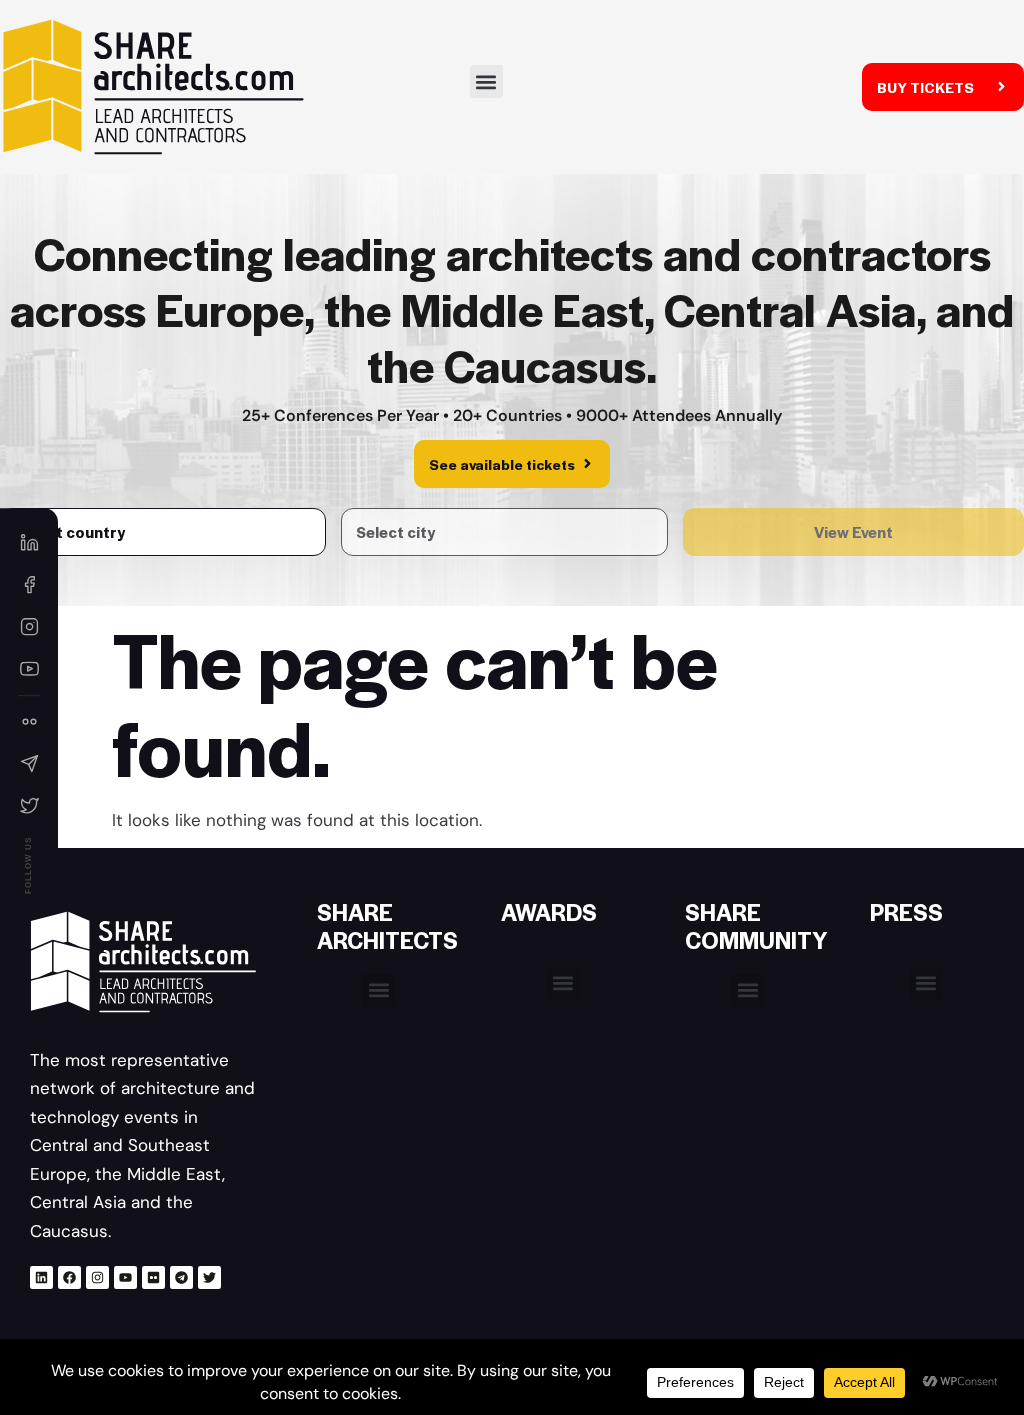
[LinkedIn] (29, 543)
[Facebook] (69, 1277)
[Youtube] (125, 1277)
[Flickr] (153, 1277)
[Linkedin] (41, 1277)
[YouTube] (29, 669)
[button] (486, 81)
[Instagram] (97, 1277)
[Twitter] (209, 1277)
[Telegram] (181, 1277)
